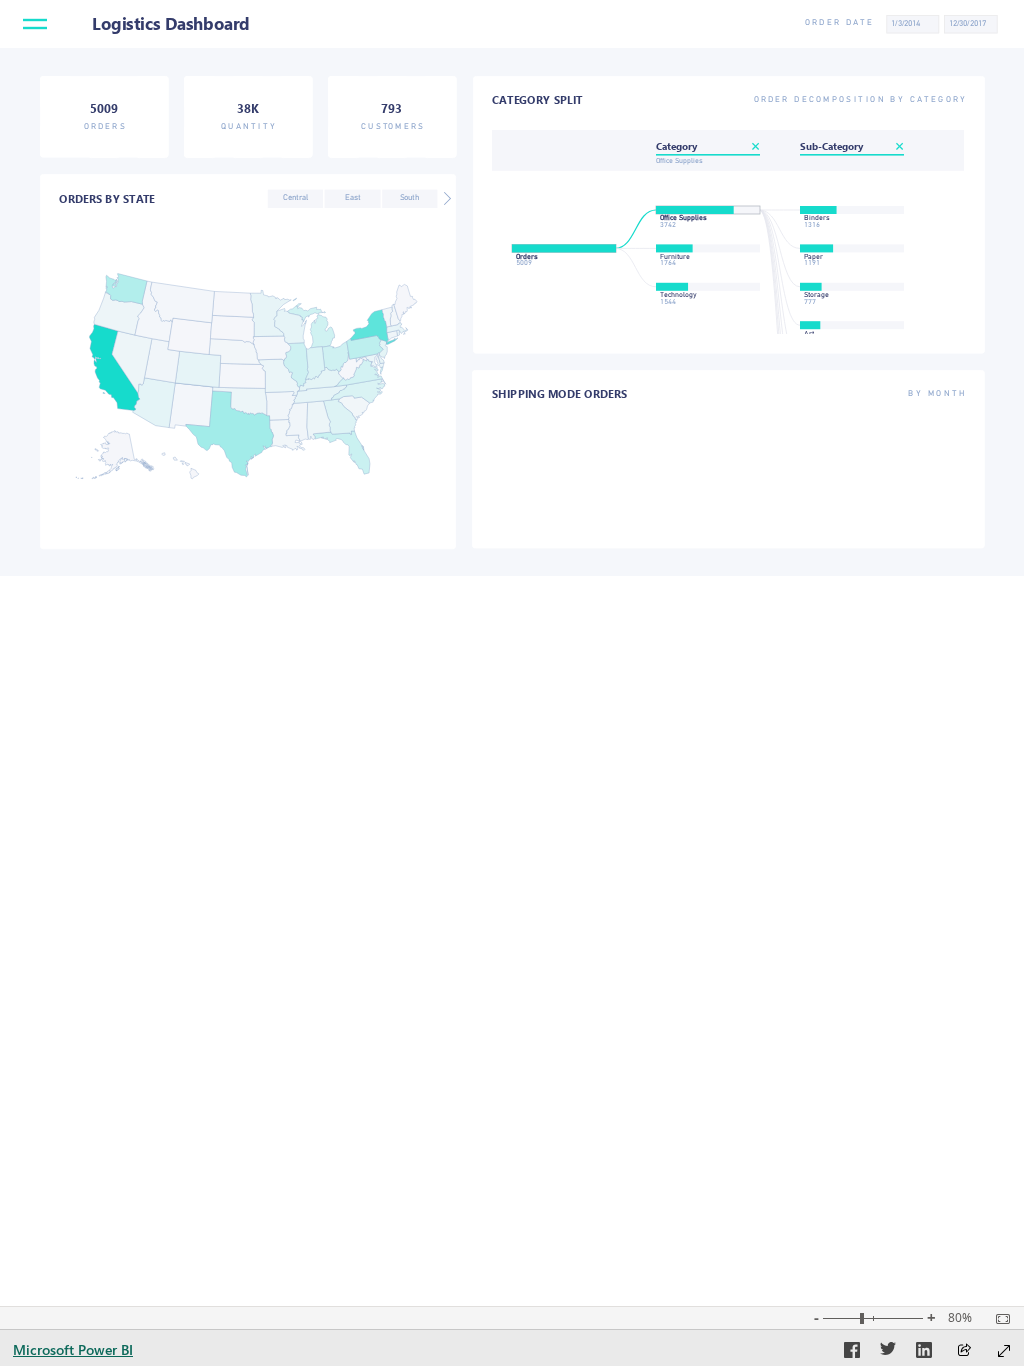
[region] (512, 288)
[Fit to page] (998, 1319)
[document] (820, 23)
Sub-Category (831, 146)
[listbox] (351, 199)
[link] (35, 28)
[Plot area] (246, 376)
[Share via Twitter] (888, 1353)
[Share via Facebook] (852, 1353)
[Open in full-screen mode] (1004, 1351)
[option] (295, 199)
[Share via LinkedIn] (924, 1353)
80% (960, 1318)
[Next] (446, 198)
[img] (512, 24)
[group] (946, 24)
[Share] (964, 1351)
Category (676, 146)
